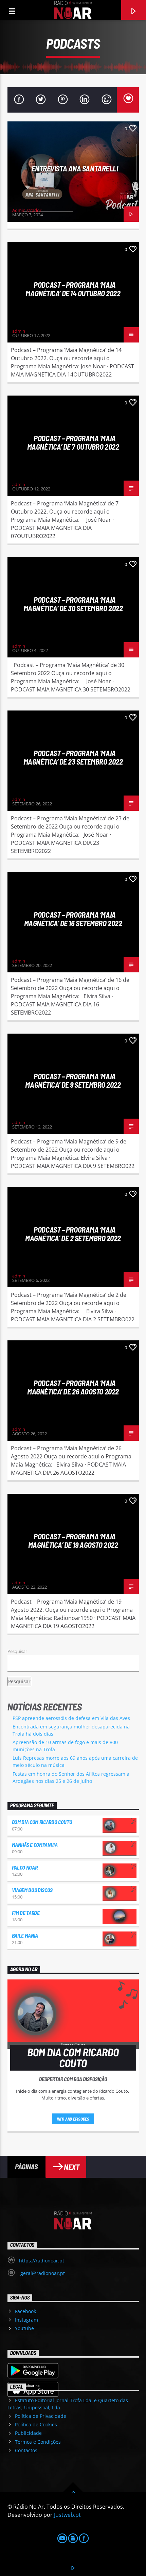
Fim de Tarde (26, 1913)
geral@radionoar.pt (42, 2273)
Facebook (25, 2311)
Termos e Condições (38, 2442)
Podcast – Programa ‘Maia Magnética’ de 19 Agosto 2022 (73, 1541)
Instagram (26, 2320)
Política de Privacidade (41, 2416)
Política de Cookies (36, 2424)
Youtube (24, 2328)
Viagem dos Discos (32, 1890)
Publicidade (28, 2433)
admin (19, 331)
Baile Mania (25, 1935)
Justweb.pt (67, 2515)
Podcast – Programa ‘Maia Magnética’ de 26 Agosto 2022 (73, 1387)
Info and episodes (73, 2119)
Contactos (26, 2450)
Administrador (27, 210)
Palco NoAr (25, 1867)
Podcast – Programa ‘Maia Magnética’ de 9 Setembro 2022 (73, 1080)
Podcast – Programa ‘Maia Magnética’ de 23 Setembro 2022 (73, 757)
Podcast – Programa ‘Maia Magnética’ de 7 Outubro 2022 (73, 442)
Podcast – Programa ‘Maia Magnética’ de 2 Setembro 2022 (73, 1234)
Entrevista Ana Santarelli (75, 168)
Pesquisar (17, 1651)
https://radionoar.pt (42, 2261)
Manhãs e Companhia (35, 1845)
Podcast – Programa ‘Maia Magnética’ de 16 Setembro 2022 (73, 919)
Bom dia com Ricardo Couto (42, 1822)
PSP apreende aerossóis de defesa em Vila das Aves (71, 1718)
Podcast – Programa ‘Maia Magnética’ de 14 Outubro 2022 (73, 289)
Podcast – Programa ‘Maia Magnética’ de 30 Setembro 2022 (73, 604)
